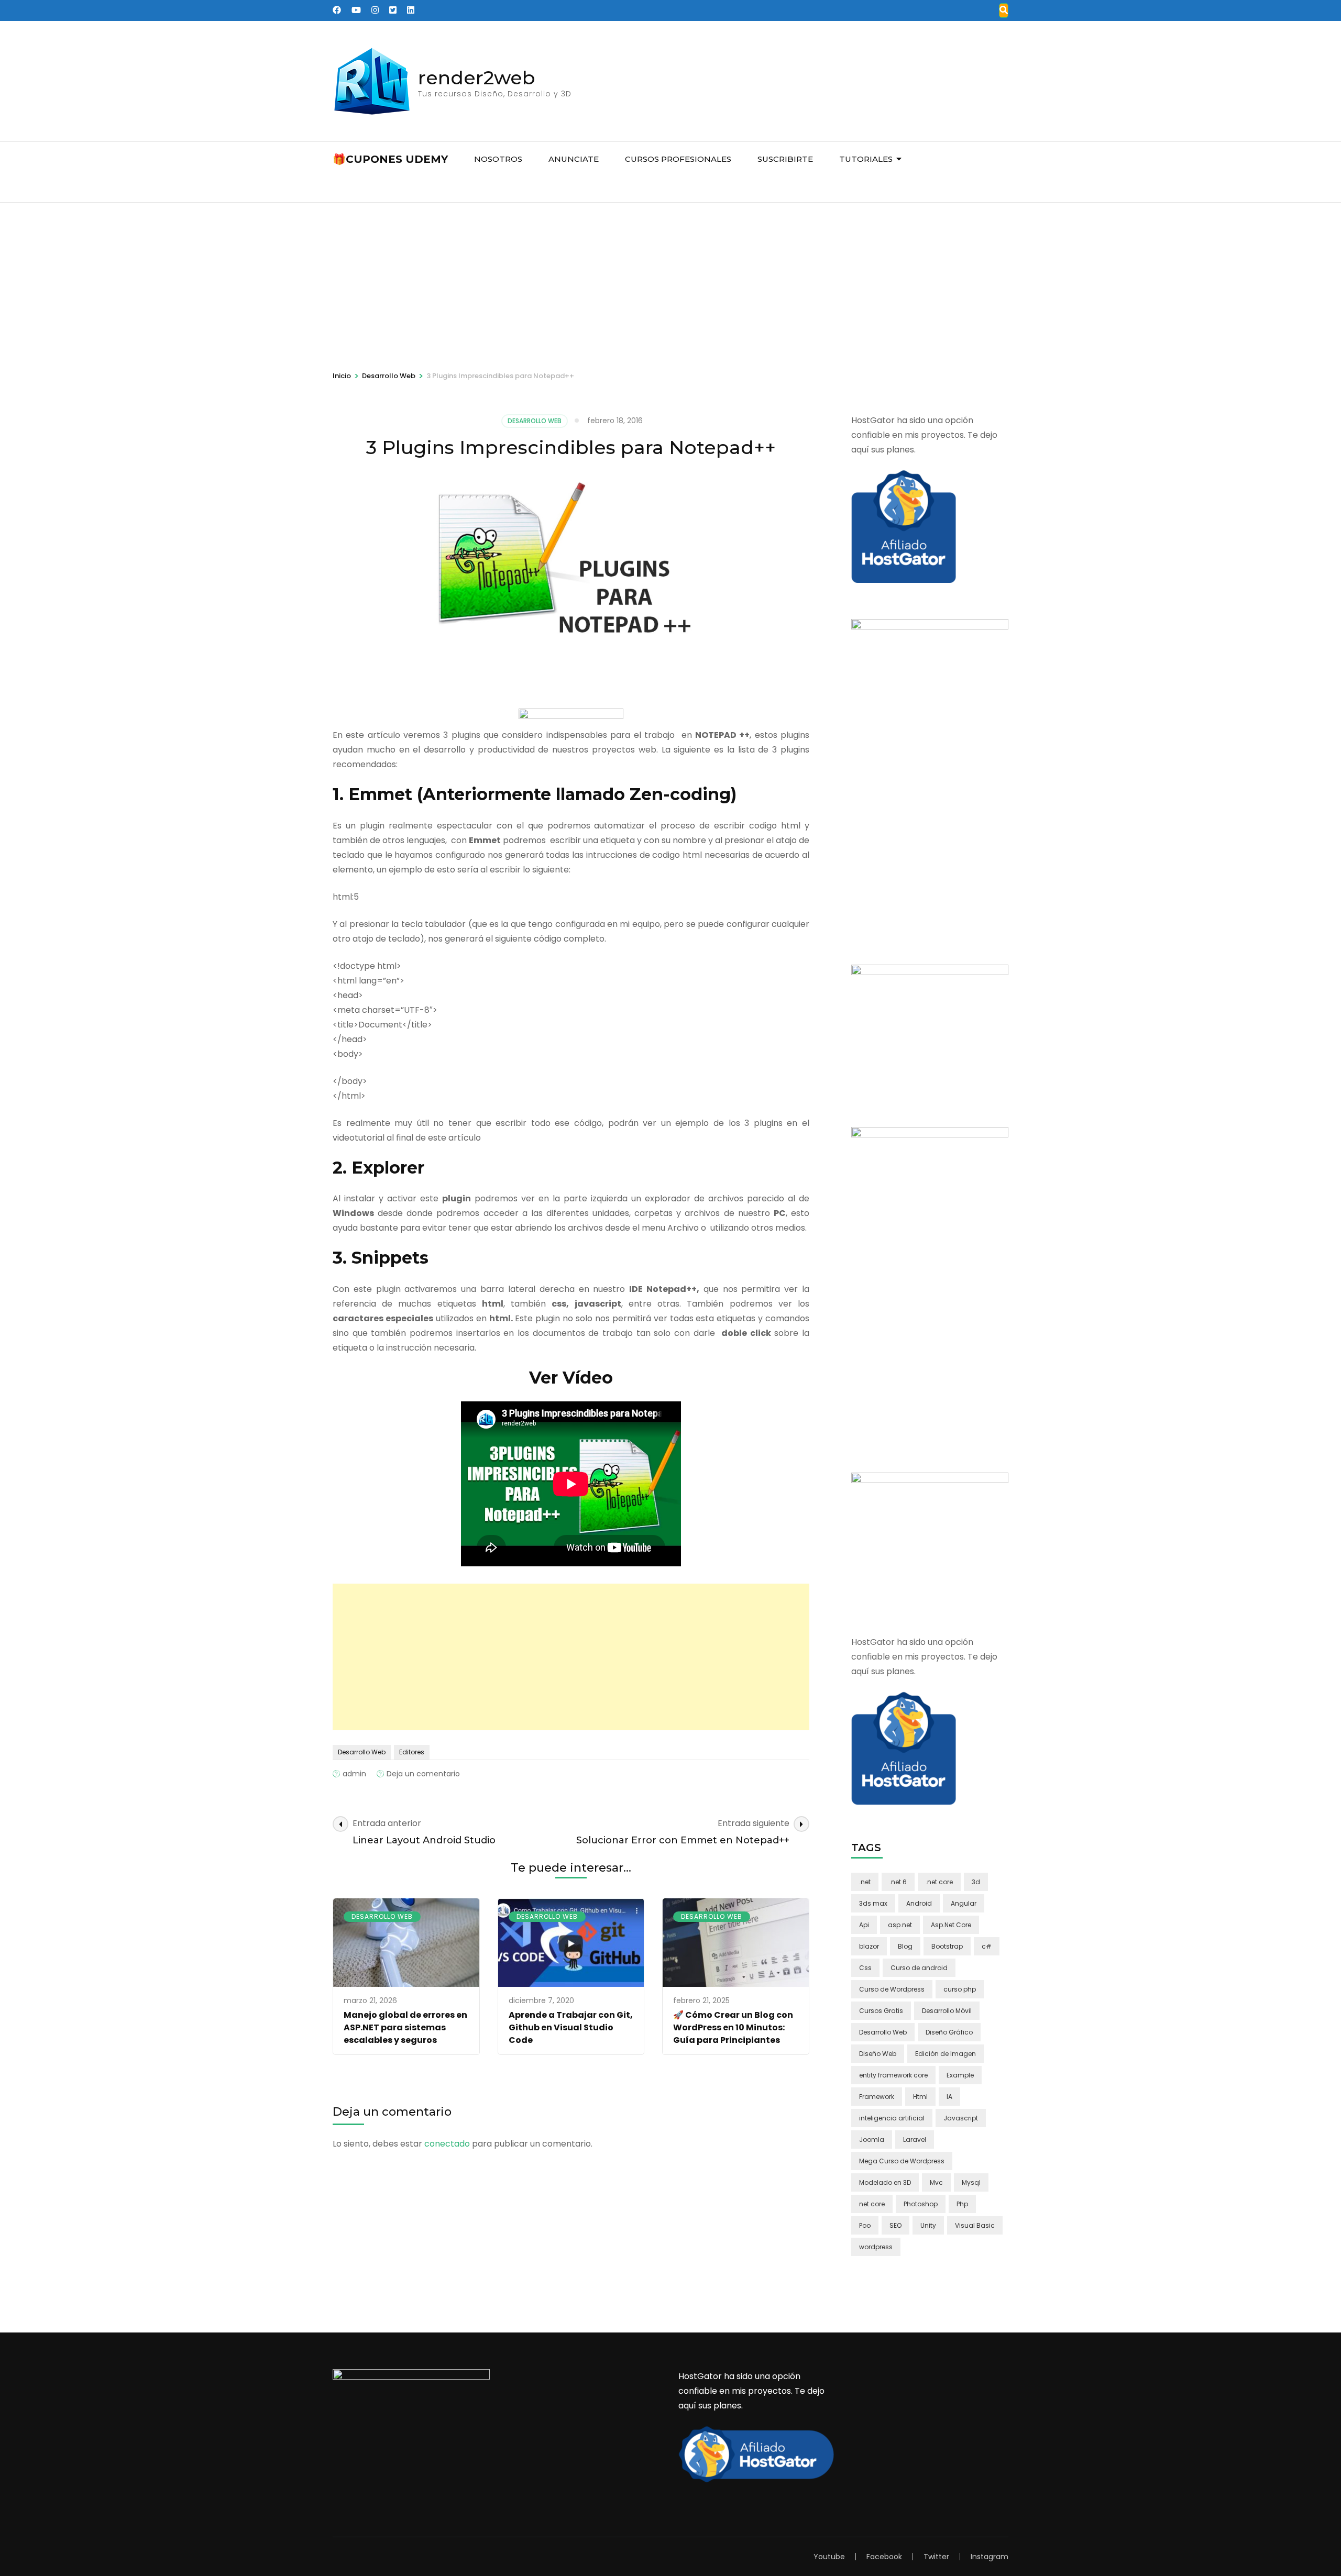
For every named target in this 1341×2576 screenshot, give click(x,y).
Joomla (872, 2140)
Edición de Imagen (946, 2054)
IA (949, 2097)
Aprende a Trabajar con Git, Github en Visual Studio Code (571, 2027)
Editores (412, 1752)
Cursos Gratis (881, 2011)
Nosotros (498, 159)
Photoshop (921, 2204)
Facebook (884, 2557)
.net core (939, 1882)
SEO (895, 2225)
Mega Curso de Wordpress (902, 2161)
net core (872, 2204)
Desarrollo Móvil (947, 2011)
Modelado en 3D (885, 2182)
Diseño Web (878, 2054)
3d (976, 1882)
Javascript (961, 2118)
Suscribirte (785, 159)
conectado (447, 2144)
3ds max (873, 1903)
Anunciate (574, 159)
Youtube (829, 2557)
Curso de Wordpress (892, 1989)
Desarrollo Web (535, 421)
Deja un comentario (423, 1774)
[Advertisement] (670, 281)
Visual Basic (975, 2225)
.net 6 (898, 1882)
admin (354, 1774)
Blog (905, 1946)
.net (865, 1882)
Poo (865, 2225)
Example (960, 2075)
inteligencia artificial (892, 2118)
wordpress (876, 2247)
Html (920, 2097)
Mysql (971, 2182)
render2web (477, 78)
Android (919, 1903)
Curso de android (919, 1968)
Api (864, 1925)
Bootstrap (947, 1946)
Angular (964, 1903)
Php (962, 2204)
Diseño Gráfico (949, 2032)
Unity (928, 2225)
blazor (869, 1946)
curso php (960, 1989)
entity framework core (893, 2075)
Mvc (936, 2182)
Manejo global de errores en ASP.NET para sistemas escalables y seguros (405, 2027)
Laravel (915, 2140)
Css (865, 1968)
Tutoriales (866, 159)
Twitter (936, 2557)
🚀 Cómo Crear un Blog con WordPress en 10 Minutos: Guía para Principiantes (733, 2027)
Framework (877, 2097)
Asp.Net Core (951, 1925)
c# (987, 1946)
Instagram (990, 2557)
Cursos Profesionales (678, 159)
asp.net (900, 1925)
